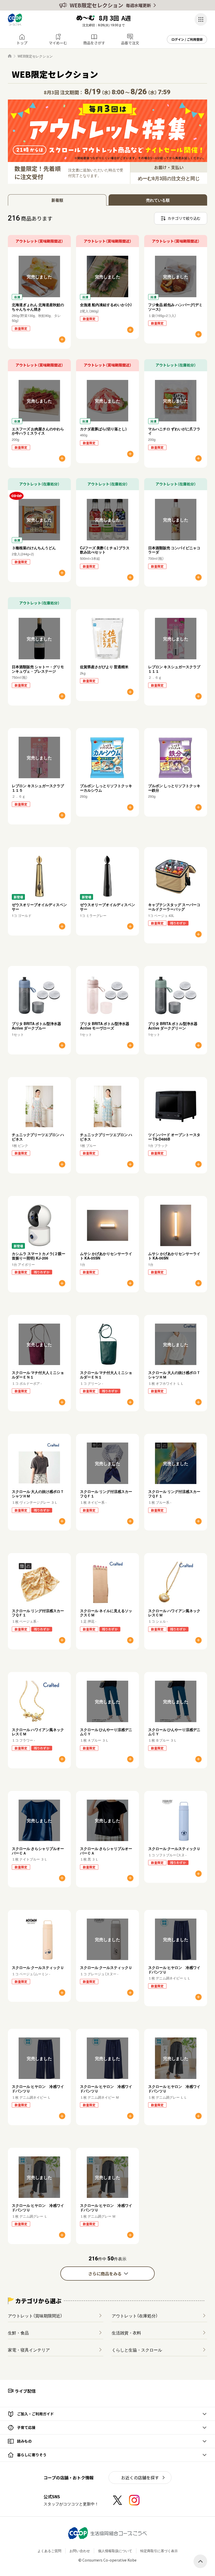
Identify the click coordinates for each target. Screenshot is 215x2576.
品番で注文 (130, 43)
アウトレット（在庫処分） (135, 2316)
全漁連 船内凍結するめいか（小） (106, 305)
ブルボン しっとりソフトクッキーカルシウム (106, 788)
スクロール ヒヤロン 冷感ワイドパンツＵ (174, 1970)
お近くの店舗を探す (140, 2478)
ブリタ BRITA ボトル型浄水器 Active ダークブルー (36, 1026)
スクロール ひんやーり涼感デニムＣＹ (106, 1732)
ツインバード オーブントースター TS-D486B (174, 1137)
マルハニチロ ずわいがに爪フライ (174, 431)
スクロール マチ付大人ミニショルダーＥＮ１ (38, 1375)
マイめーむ (58, 43)
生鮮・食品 (18, 2333)
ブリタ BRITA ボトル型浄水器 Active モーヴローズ (105, 1026)
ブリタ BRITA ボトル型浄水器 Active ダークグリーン (173, 1026)
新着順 (57, 200)
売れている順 (158, 200)
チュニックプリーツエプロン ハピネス (38, 1137)
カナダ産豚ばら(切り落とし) (103, 429)
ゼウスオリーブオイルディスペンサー (39, 907)
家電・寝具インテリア (29, 2350)
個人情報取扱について (115, 2551)
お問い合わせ (80, 2551)
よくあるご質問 (49, 2551)
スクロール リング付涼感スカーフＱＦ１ (106, 1494)
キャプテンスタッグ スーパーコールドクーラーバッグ (174, 907)
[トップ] (10, 56)
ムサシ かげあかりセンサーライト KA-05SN (106, 1256)
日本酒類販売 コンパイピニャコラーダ (174, 550)
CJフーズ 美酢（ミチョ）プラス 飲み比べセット (107, 550)
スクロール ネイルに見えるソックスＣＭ (106, 1613)
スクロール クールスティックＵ (174, 1848)
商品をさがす (94, 43)
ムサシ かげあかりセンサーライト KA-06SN (174, 1256)
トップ (22, 43)
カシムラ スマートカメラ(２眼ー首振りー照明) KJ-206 (39, 1256)
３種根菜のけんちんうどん (34, 548)
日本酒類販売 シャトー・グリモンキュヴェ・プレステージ (38, 669)
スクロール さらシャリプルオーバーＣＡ (38, 1851)
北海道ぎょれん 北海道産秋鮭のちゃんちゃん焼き (38, 307)
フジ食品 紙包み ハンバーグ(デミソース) (175, 307)
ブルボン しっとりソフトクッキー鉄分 (174, 788)
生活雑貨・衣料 (126, 2333)
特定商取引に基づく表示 (159, 2551)
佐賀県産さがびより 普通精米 (104, 667)
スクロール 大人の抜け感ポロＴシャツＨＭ (174, 1375)
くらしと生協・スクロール (137, 2350)
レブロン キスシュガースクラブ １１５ (38, 788)
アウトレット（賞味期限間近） (35, 2316)
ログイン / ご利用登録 (187, 39)
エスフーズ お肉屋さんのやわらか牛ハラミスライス (38, 431)
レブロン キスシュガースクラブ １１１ (174, 669)
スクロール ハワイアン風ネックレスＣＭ (174, 1613)
